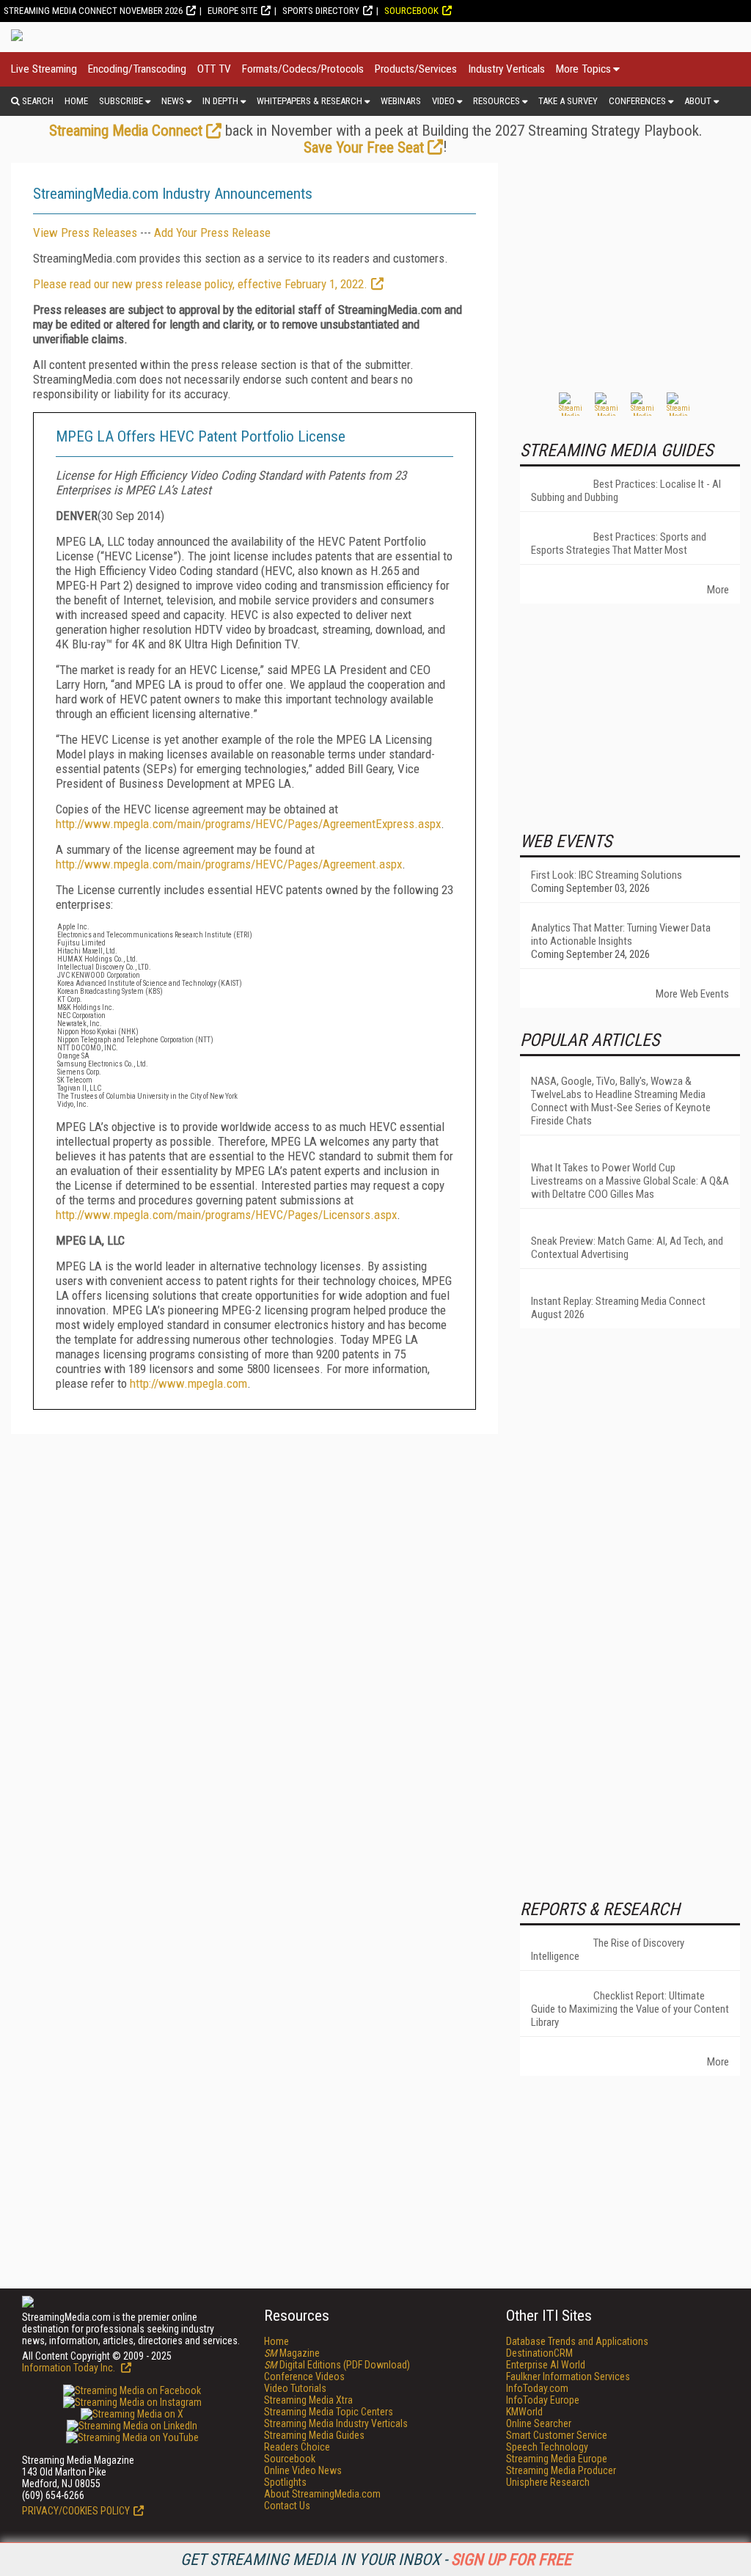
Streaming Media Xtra (308, 2400)
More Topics (583, 69)
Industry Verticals (506, 69)
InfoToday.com (537, 2388)
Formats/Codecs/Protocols (303, 69)
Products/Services (416, 69)
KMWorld (524, 2412)
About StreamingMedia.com (322, 2494)
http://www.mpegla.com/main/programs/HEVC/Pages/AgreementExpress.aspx (248, 824)
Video (443, 101)
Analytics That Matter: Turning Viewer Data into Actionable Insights (621, 934)
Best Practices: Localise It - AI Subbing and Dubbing (626, 491)
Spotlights (285, 2482)
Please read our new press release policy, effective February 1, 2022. (200, 284)
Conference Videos (304, 2376)
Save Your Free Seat (364, 147)
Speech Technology (547, 2447)
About (698, 101)
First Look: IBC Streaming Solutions (607, 875)
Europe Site (232, 11)
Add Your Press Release (212, 233)
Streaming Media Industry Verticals (336, 2423)
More (718, 590)
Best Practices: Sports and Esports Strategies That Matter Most (619, 544)
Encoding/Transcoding (137, 69)
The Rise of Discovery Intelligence (608, 1950)
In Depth (220, 101)
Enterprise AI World (546, 2365)
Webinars (401, 101)
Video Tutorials (295, 2388)
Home (76, 101)
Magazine (292, 2353)
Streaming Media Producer (561, 2470)
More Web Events (692, 994)
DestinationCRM (539, 2353)
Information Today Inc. (70, 2368)
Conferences (637, 101)
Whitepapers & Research (309, 101)
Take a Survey (568, 101)
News (173, 101)
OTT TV (214, 69)
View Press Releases (85, 233)
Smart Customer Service (557, 2435)
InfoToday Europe (543, 2400)
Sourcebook (411, 11)
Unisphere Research (548, 2482)
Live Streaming (44, 69)
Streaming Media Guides (314, 2435)
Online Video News (303, 2470)
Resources (497, 101)
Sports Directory (321, 11)
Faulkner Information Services (568, 2376)
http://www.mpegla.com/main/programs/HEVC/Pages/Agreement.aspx (229, 864)
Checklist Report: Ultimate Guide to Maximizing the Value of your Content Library (630, 2009)
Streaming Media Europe (557, 2459)
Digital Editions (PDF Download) (337, 2365)
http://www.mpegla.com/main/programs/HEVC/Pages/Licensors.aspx (226, 1215)
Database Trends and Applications (577, 2341)
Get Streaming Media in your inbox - (376, 2559)
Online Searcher (539, 2423)
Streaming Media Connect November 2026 (93, 11)
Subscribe (121, 101)
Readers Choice (297, 2447)
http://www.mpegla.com (188, 1383)
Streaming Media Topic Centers (329, 2412)
